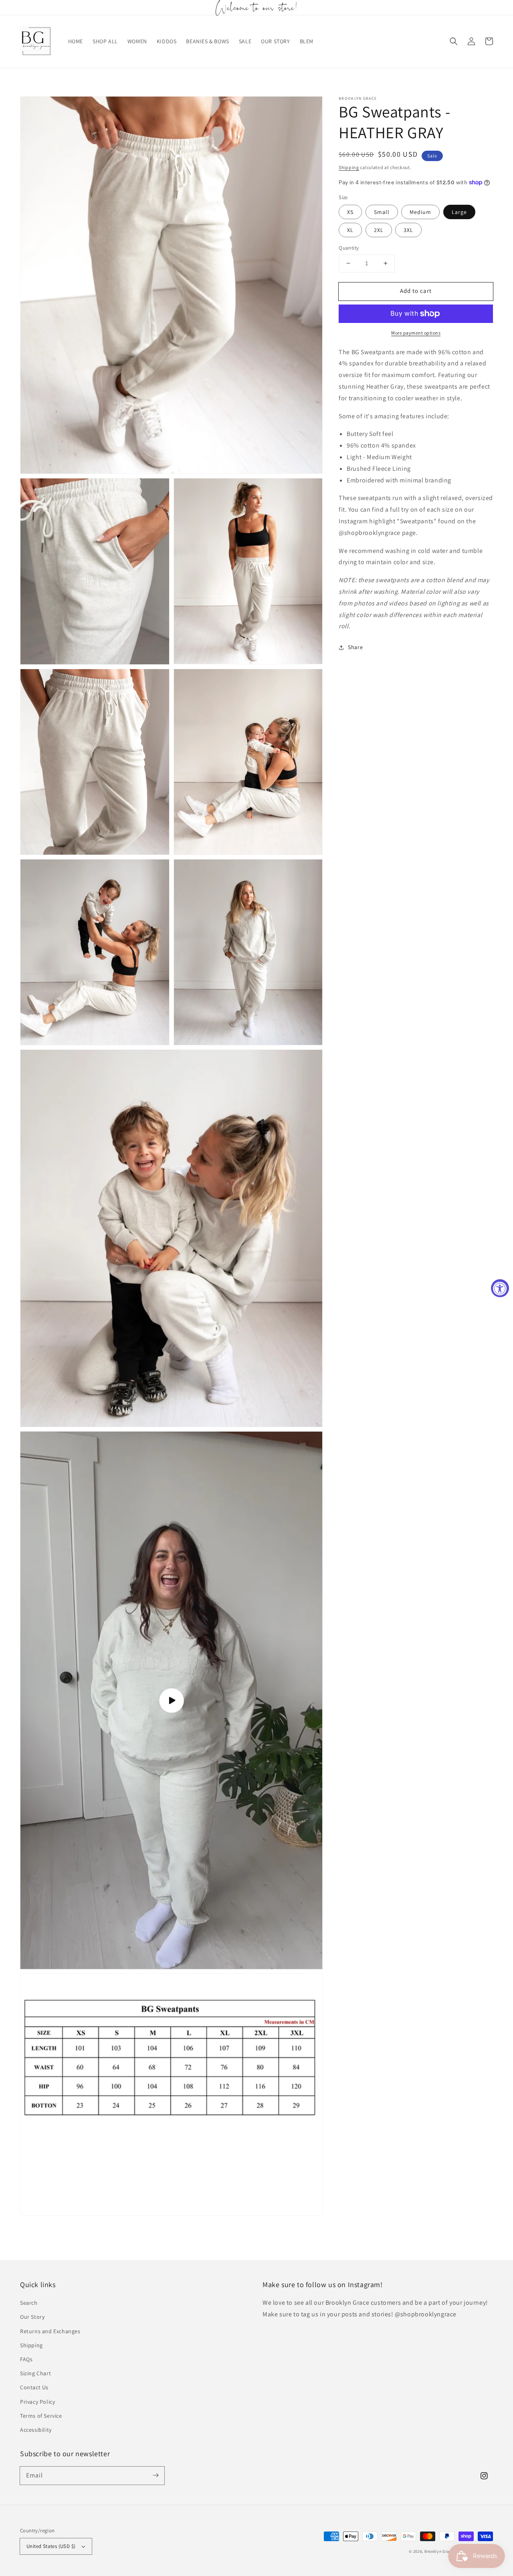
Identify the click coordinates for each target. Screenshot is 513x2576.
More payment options (416, 333)
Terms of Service (41, 2416)
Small (382, 212)
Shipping (349, 167)
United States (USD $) (51, 2546)
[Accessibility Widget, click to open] (500, 1288)
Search (29, 2303)
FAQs (26, 2359)
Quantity (349, 248)
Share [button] (355, 647)
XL (350, 230)
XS (350, 212)
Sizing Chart (35, 2373)
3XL (408, 230)
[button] (454, 41)
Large (459, 212)
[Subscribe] (156, 2475)
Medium (420, 212)
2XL (379, 230)
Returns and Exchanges (50, 2331)
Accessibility (36, 2430)
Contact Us (34, 2387)
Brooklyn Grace (440, 2551)
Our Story (32, 2317)
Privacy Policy (37, 2402)
